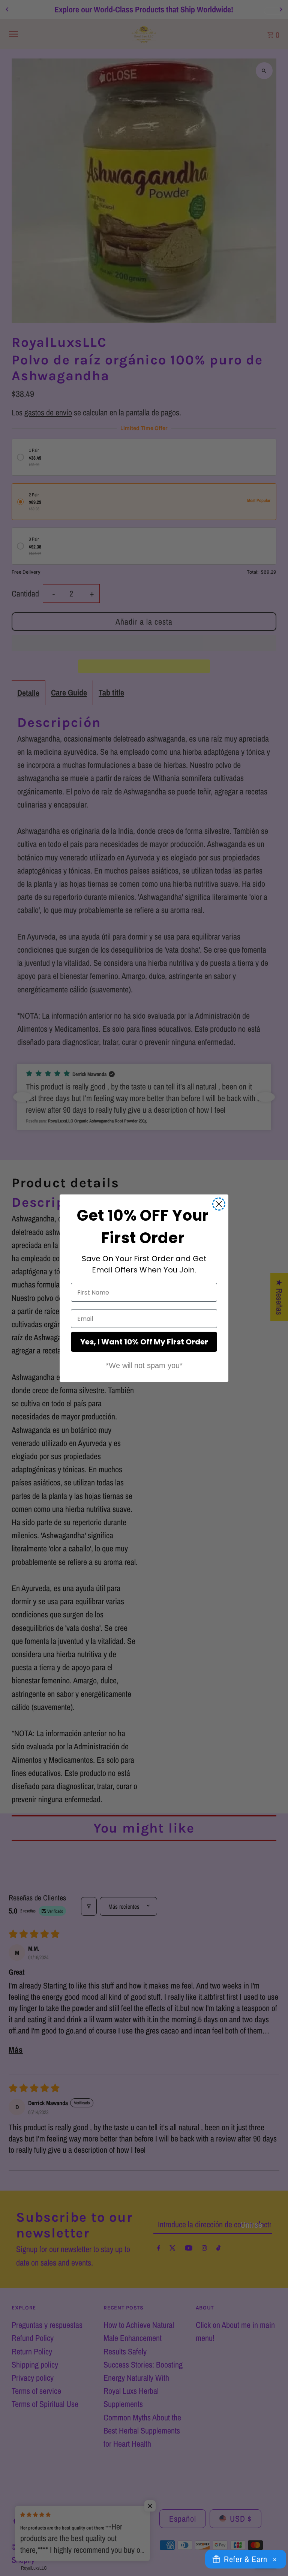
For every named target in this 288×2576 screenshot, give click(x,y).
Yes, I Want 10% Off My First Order (144, 1342)
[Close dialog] (219, 1204)
